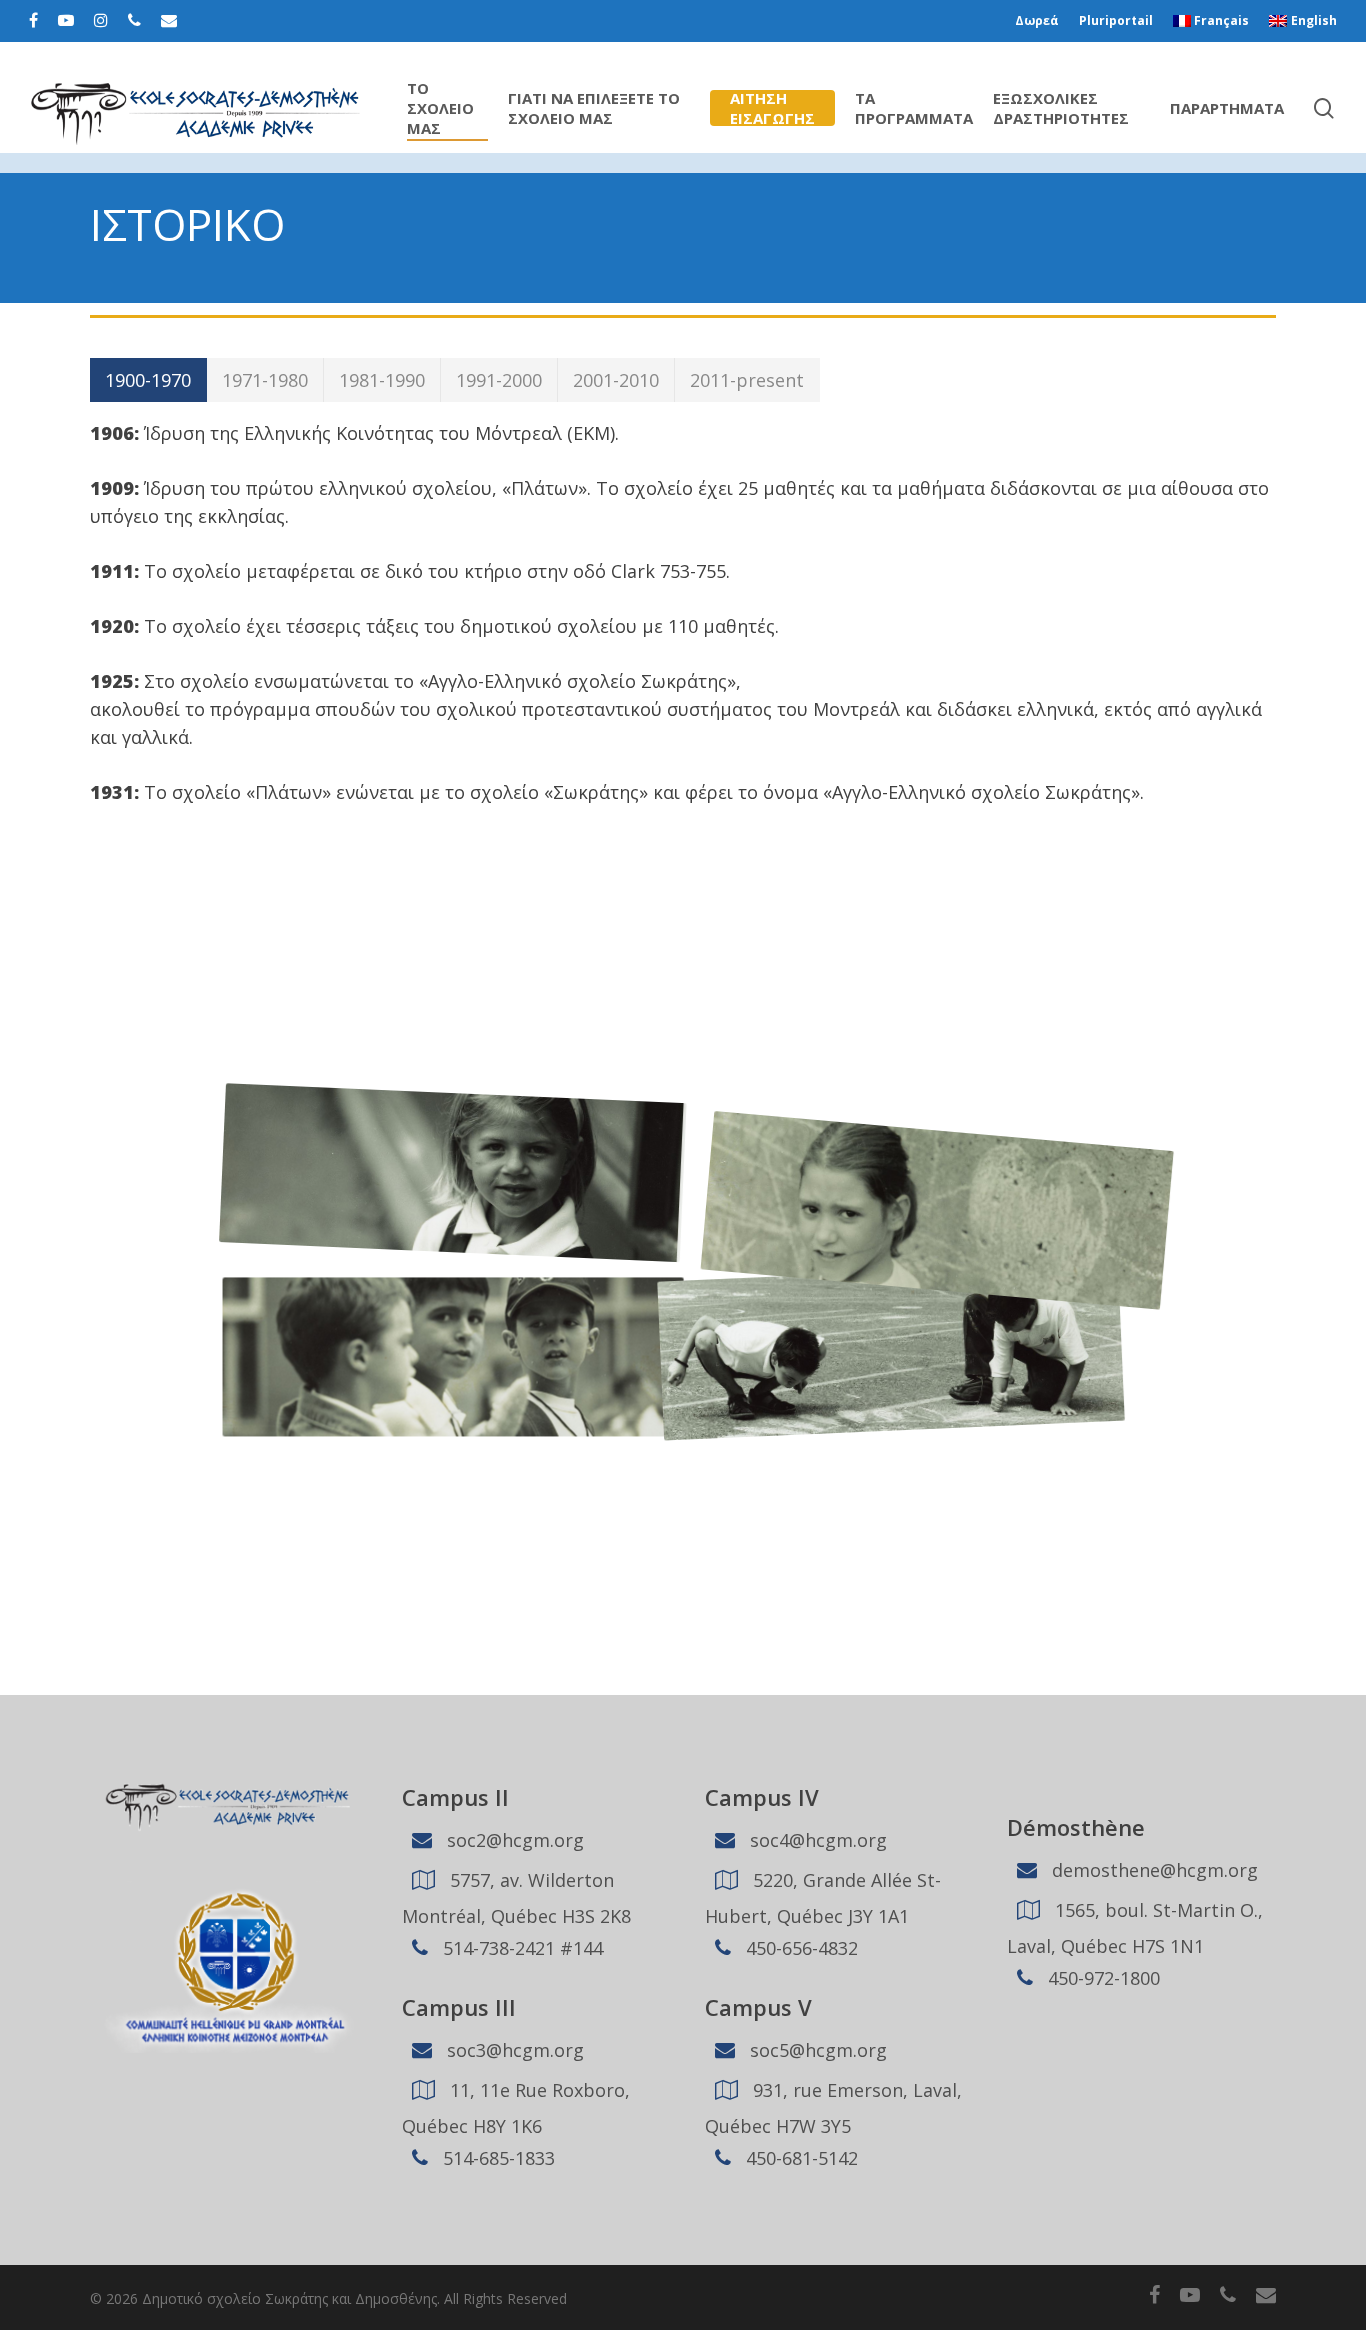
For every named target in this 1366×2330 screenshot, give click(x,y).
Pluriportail (1116, 20)
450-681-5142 (799, 2158)
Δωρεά (1037, 20)
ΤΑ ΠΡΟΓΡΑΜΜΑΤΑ (914, 108)
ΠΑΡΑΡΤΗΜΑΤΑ (1227, 108)
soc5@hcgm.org (816, 2050)
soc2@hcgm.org (513, 1840)
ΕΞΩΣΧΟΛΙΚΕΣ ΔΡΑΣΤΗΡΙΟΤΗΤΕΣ (1061, 108)
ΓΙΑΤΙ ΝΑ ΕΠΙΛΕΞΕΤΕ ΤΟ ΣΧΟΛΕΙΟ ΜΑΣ (594, 108)
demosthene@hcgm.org (1152, 1870)
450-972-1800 (1101, 1978)
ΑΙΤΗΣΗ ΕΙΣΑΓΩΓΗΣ (772, 108)
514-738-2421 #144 (520, 1948)
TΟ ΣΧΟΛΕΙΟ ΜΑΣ (440, 108)
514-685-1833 (496, 2158)
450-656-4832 (799, 1948)
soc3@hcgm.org (513, 2050)
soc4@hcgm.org (816, 1840)
